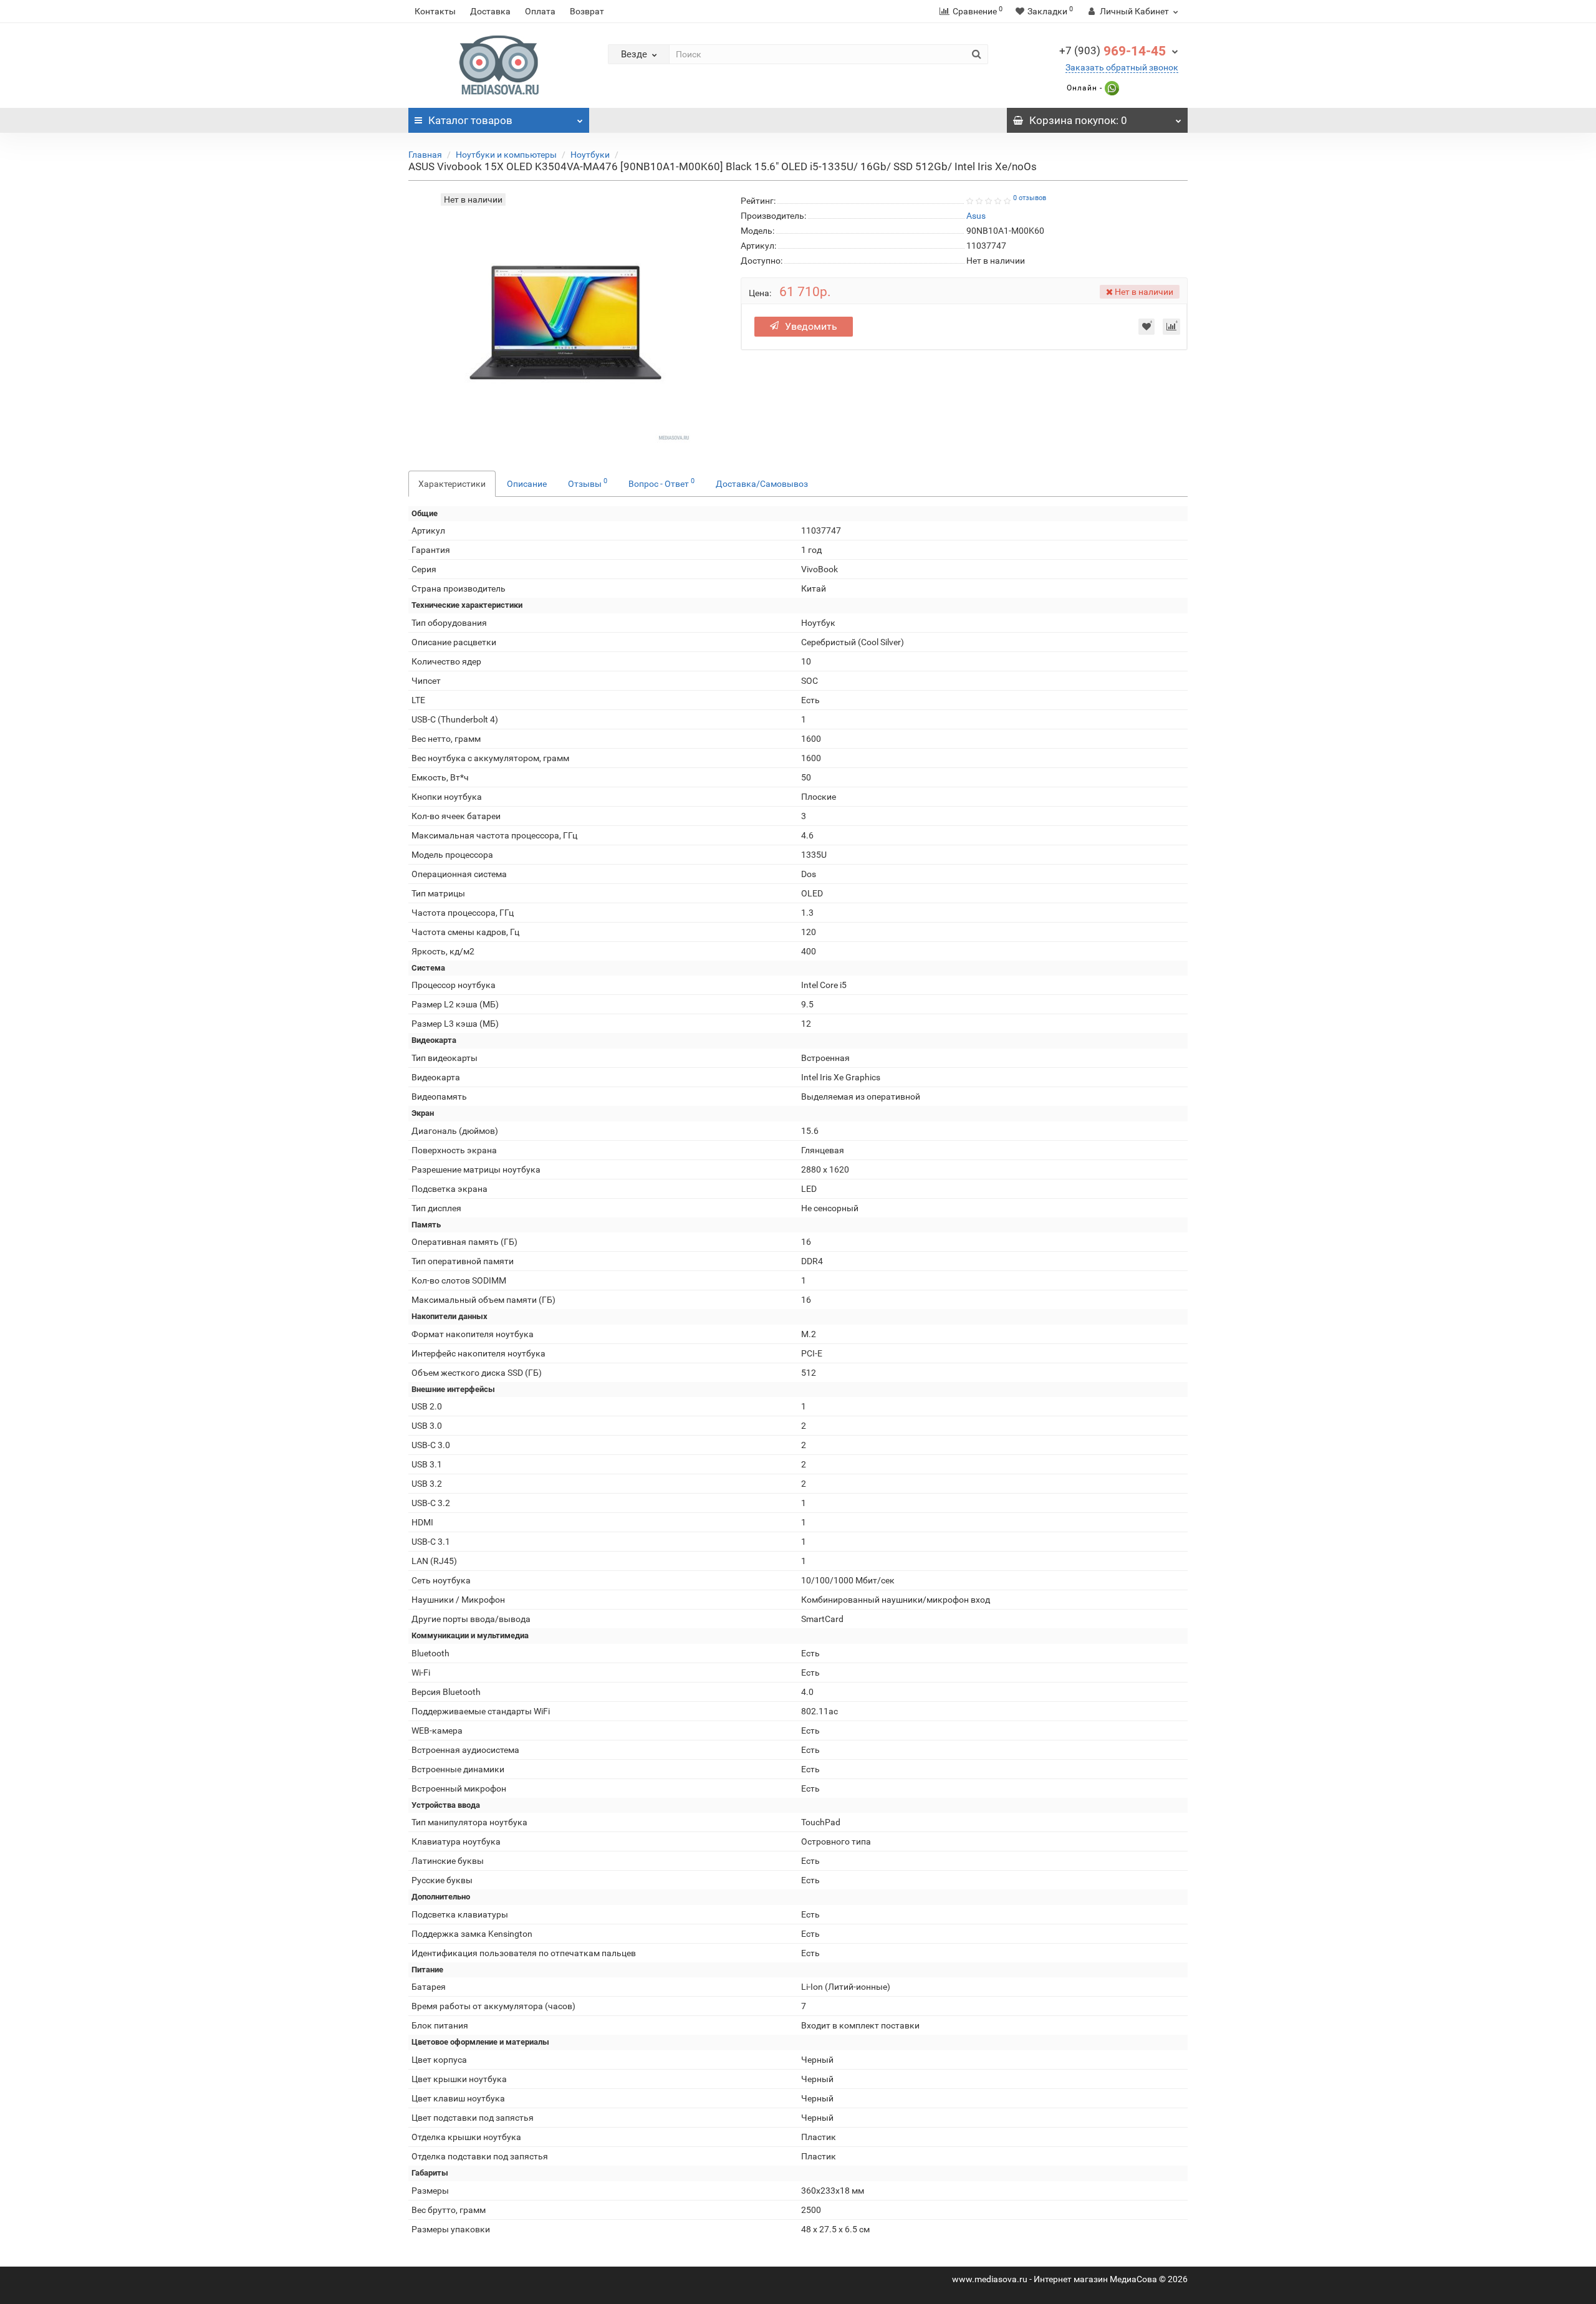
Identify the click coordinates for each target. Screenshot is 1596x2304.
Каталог (470, 120)
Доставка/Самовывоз (762, 484)
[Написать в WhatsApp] (1111, 88)
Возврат (587, 11)
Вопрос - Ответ (661, 482)
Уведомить (811, 326)
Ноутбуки (590, 155)
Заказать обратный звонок (1122, 67)
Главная (425, 155)
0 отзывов (1030, 198)
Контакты (435, 11)
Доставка (490, 11)
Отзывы (588, 482)
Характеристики (452, 484)
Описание (527, 484)
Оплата (540, 11)
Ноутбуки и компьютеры (506, 155)
